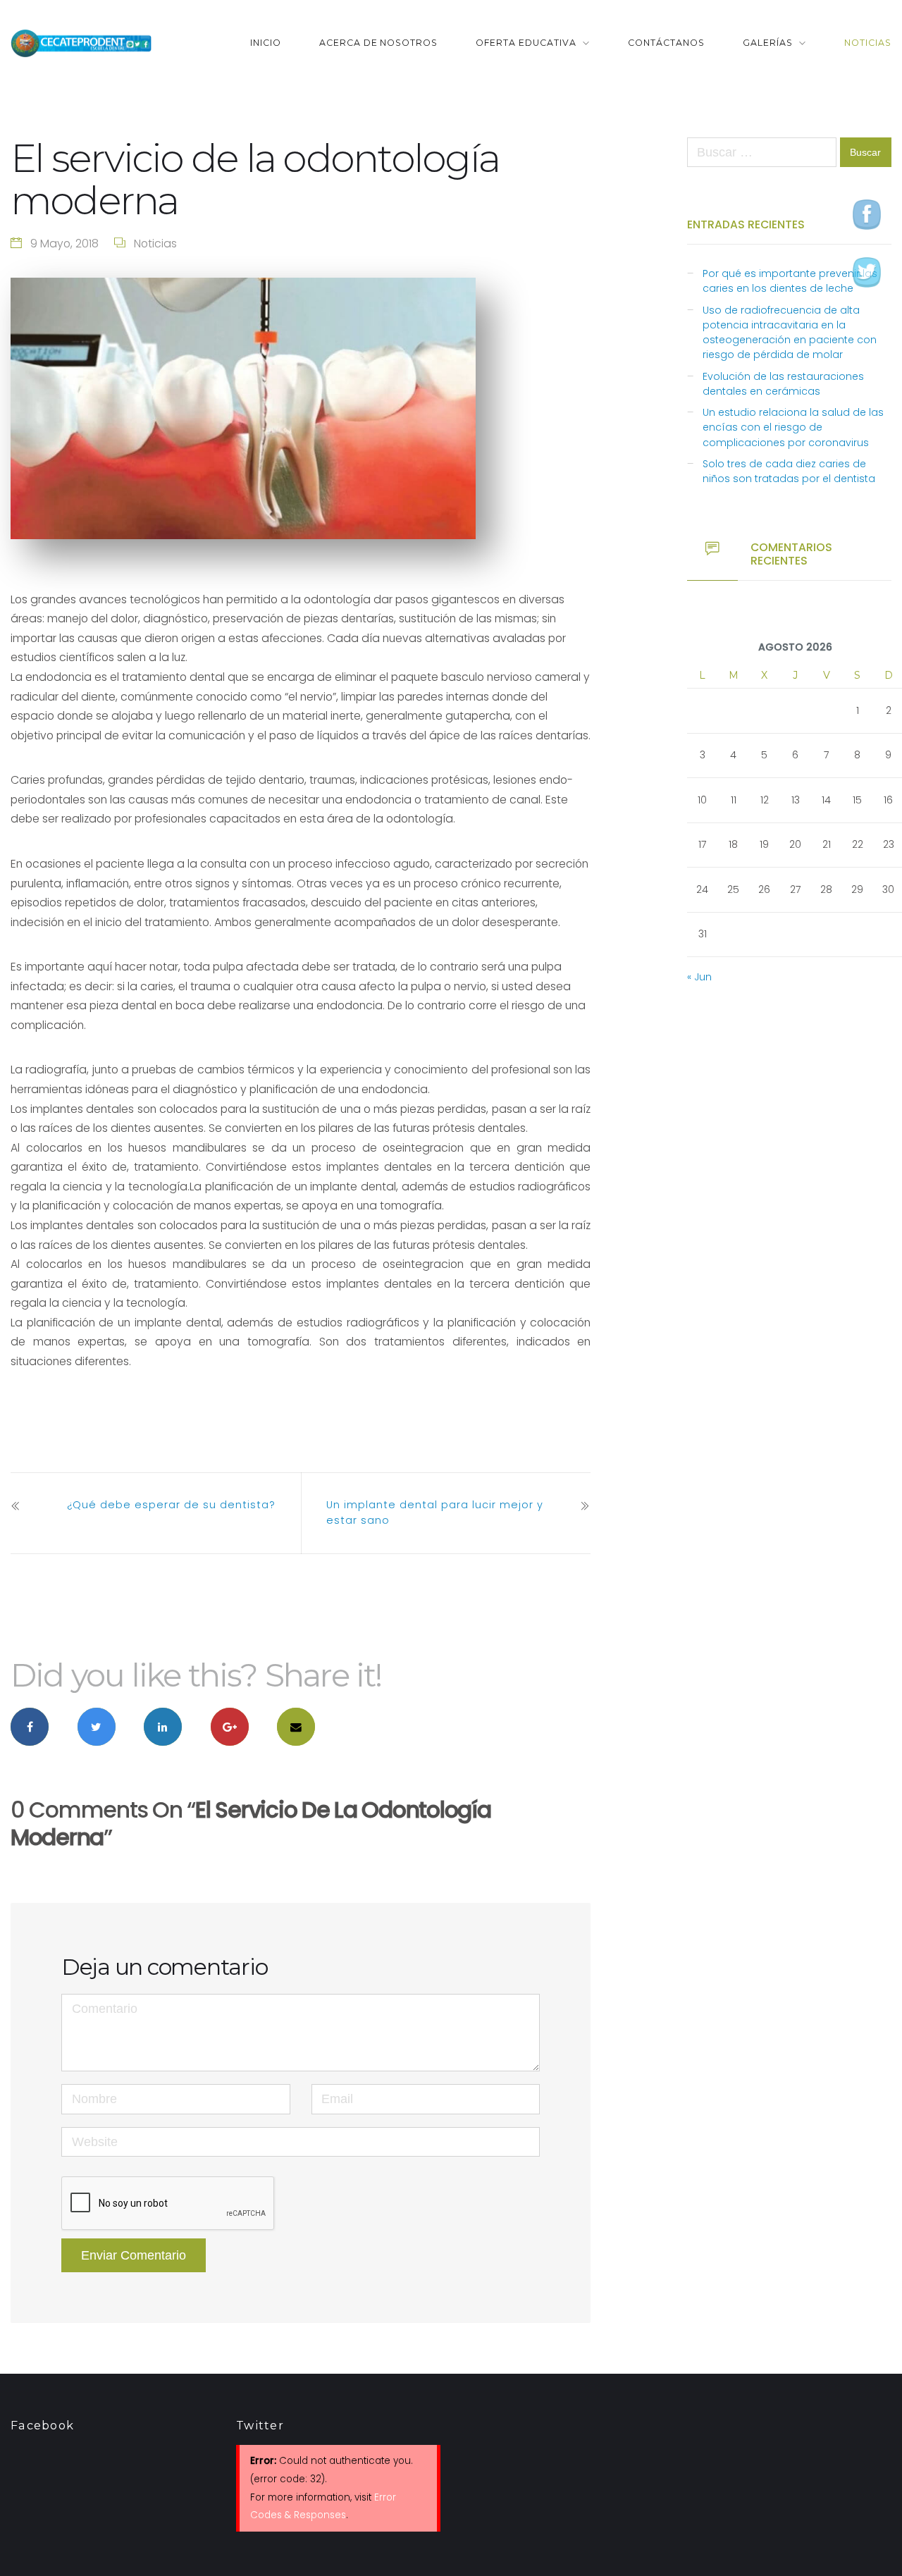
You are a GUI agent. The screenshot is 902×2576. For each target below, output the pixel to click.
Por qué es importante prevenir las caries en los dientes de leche (790, 281)
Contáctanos (666, 43)
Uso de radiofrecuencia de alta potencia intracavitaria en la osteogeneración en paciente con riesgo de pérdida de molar (790, 333)
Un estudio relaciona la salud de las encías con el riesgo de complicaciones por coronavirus (793, 427)
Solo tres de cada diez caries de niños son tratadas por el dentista (789, 471)
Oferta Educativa (526, 43)
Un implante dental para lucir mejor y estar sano (435, 1512)
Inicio (266, 43)
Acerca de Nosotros (379, 43)
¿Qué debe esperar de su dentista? (171, 1505)
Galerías (768, 43)
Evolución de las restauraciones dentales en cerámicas (783, 384)
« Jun (699, 977)
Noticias (868, 43)
